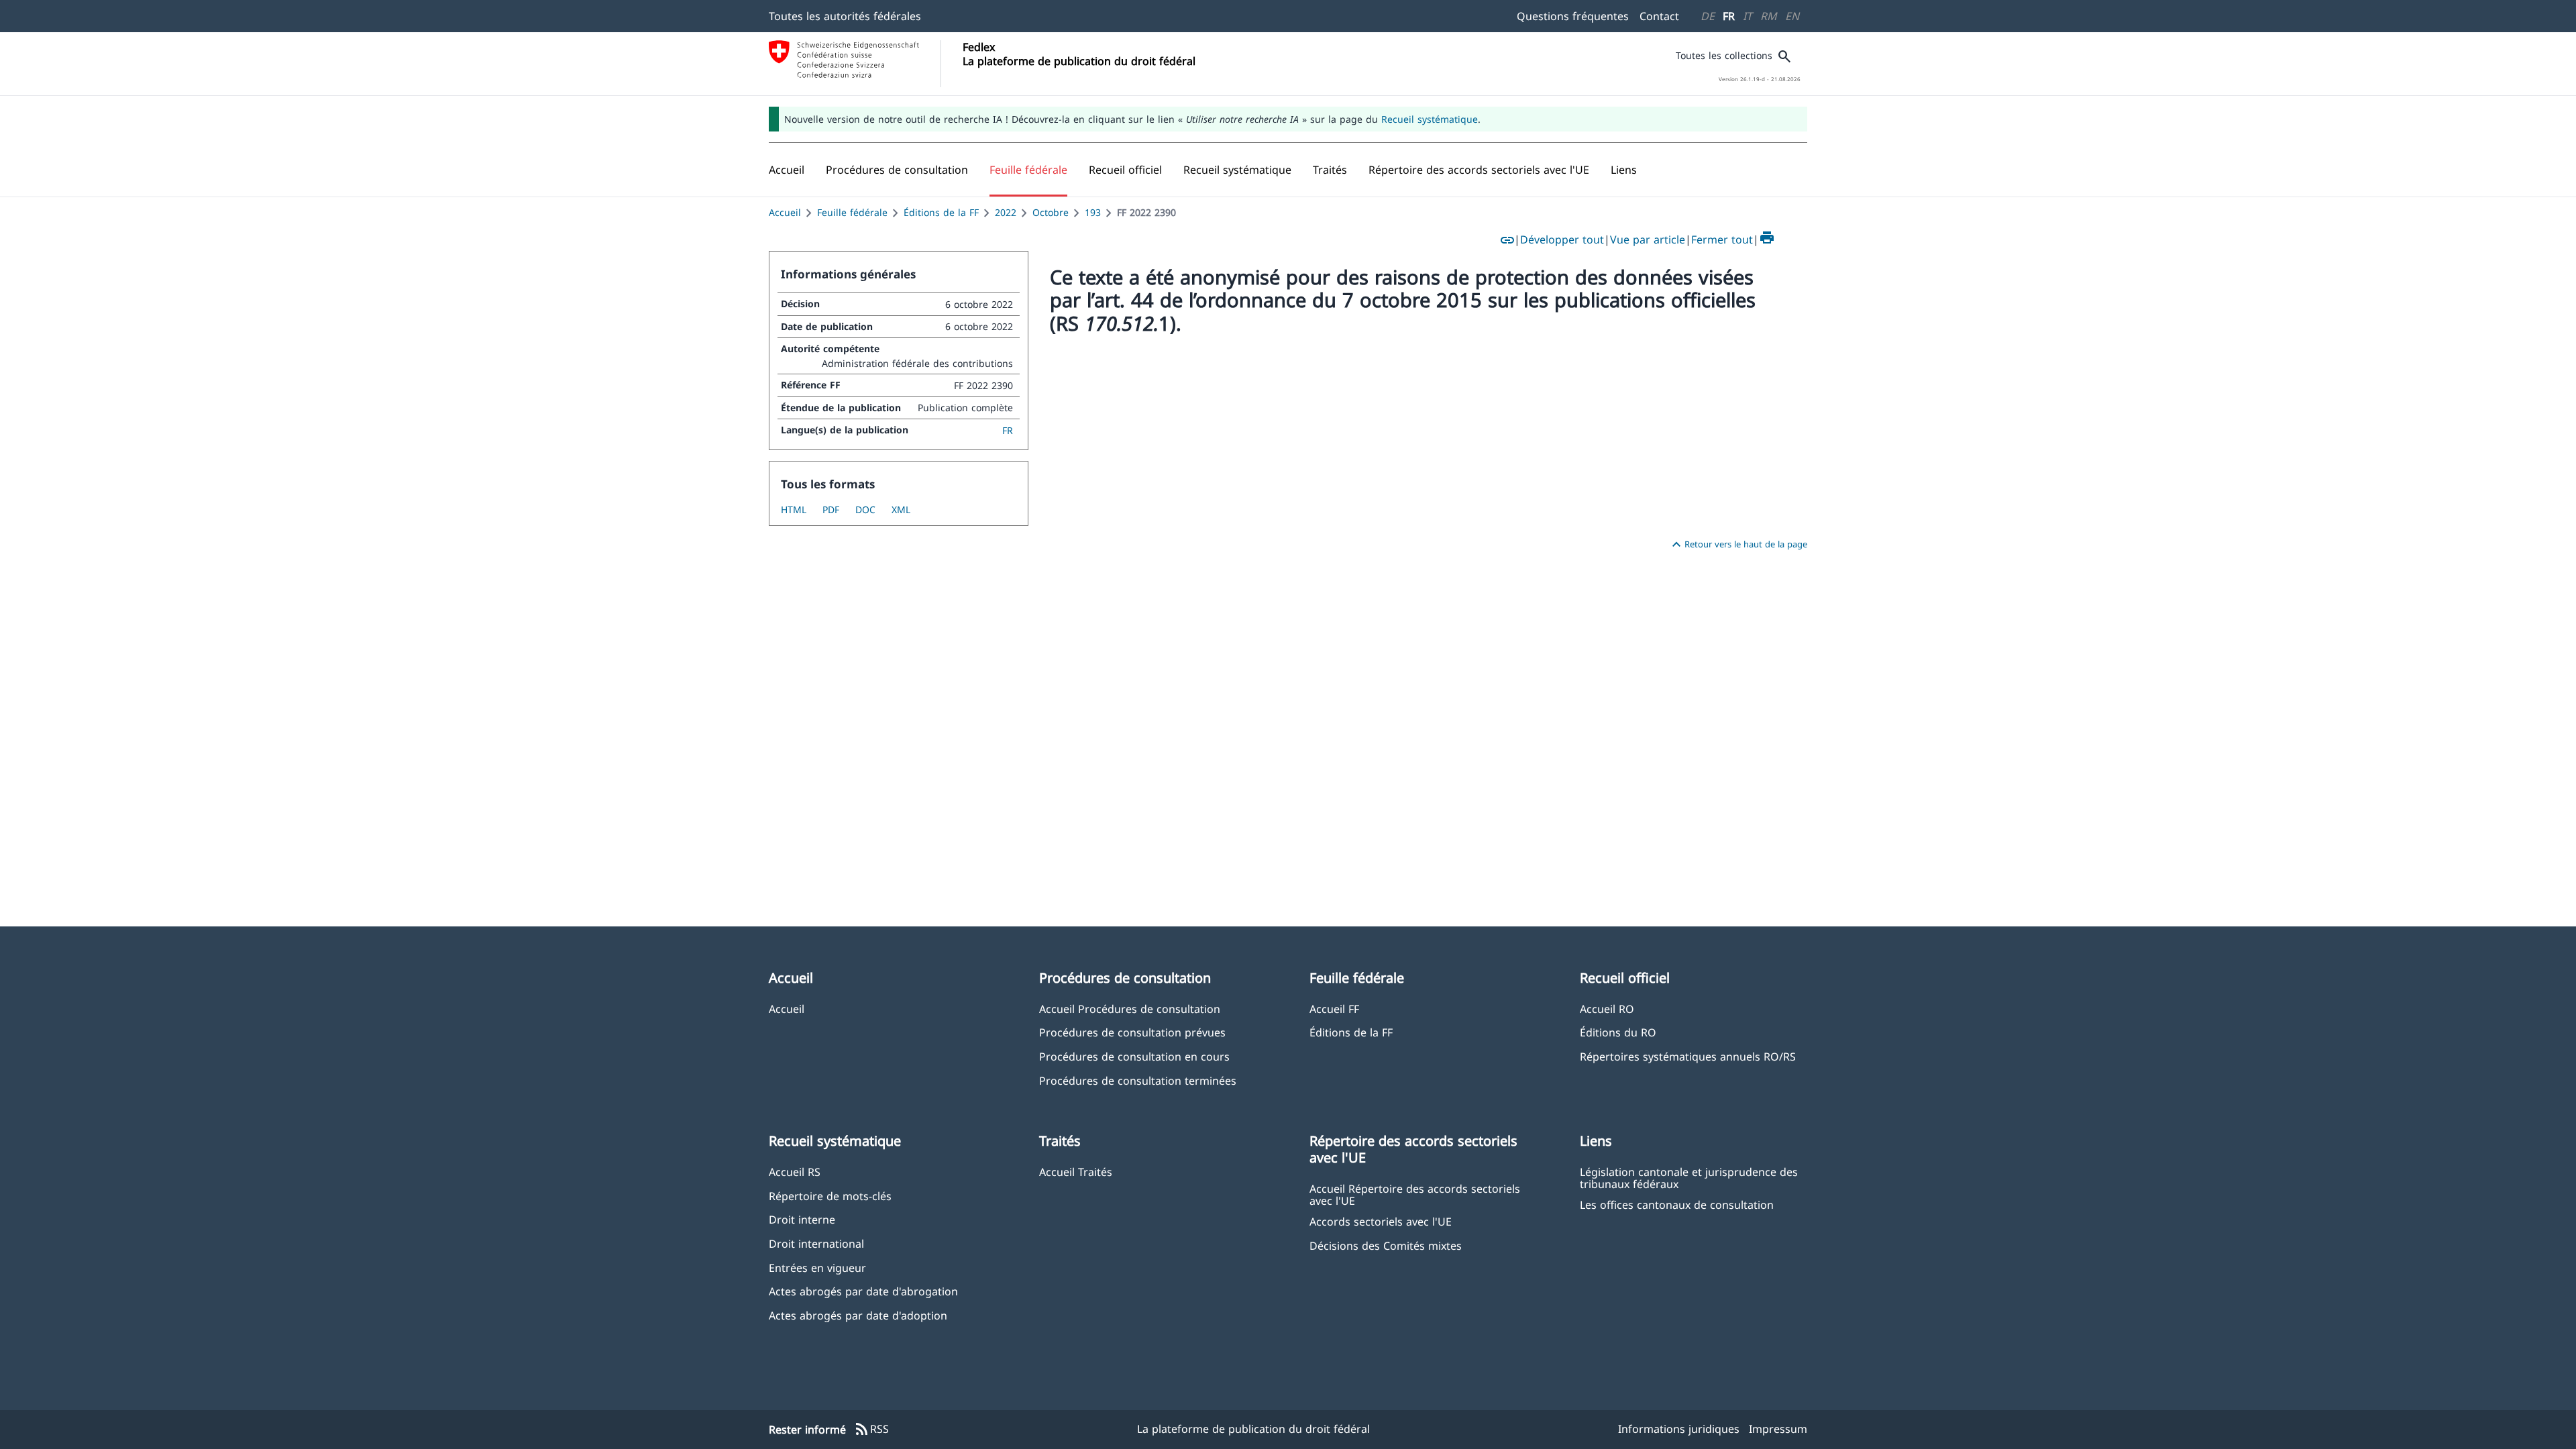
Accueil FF (1334, 1009)
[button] (897, 170)
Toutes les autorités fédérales (845, 16)
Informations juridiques (1679, 1429)
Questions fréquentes (1573, 16)
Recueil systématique (1430, 119)
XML (901, 509)
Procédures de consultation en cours (1134, 1056)
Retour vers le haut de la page (1738, 545)
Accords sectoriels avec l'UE (1381, 1221)
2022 (1006, 212)
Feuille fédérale (852, 212)
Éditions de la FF (941, 212)
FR (1729, 16)
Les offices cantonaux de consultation (1677, 1204)
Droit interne (802, 1219)
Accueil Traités (1076, 1172)
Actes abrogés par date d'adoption (858, 1315)
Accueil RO (1607, 1009)
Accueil (785, 212)
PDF (831, 509)
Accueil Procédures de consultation (1130, 1009)
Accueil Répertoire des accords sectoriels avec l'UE (1415, 1194)
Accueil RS (795, 1172)
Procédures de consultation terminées (1138, 1080)
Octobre (1051, 212)
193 (1093, 212)
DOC (865, 509)
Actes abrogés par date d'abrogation (863, 1291)
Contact (1659, 16)
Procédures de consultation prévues (1132, 1032)
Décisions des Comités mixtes (1386, 1245)
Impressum (1778, 1429)
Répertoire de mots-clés (830, 1196)
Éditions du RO (1618, 1032)
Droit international (816, 1243)
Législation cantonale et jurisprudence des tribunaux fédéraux (1689, 1177)
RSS (871, 1430)
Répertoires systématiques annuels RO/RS (1688, 1056)
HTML (794, 509)
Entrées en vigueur (817, 1268)
